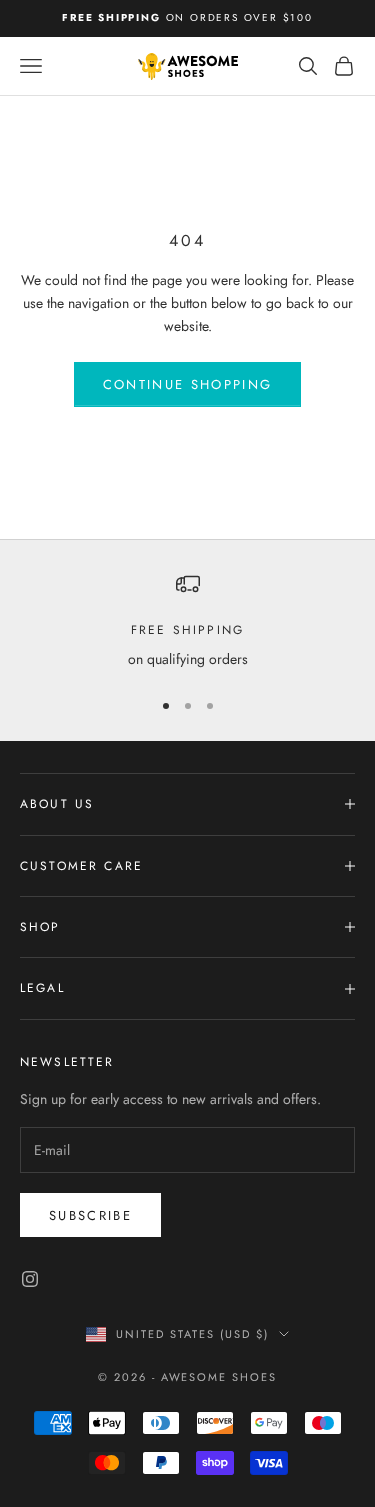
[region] (187, 621)
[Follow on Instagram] (30, 1279)
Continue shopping (188, 384)
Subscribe (90, 1215)
